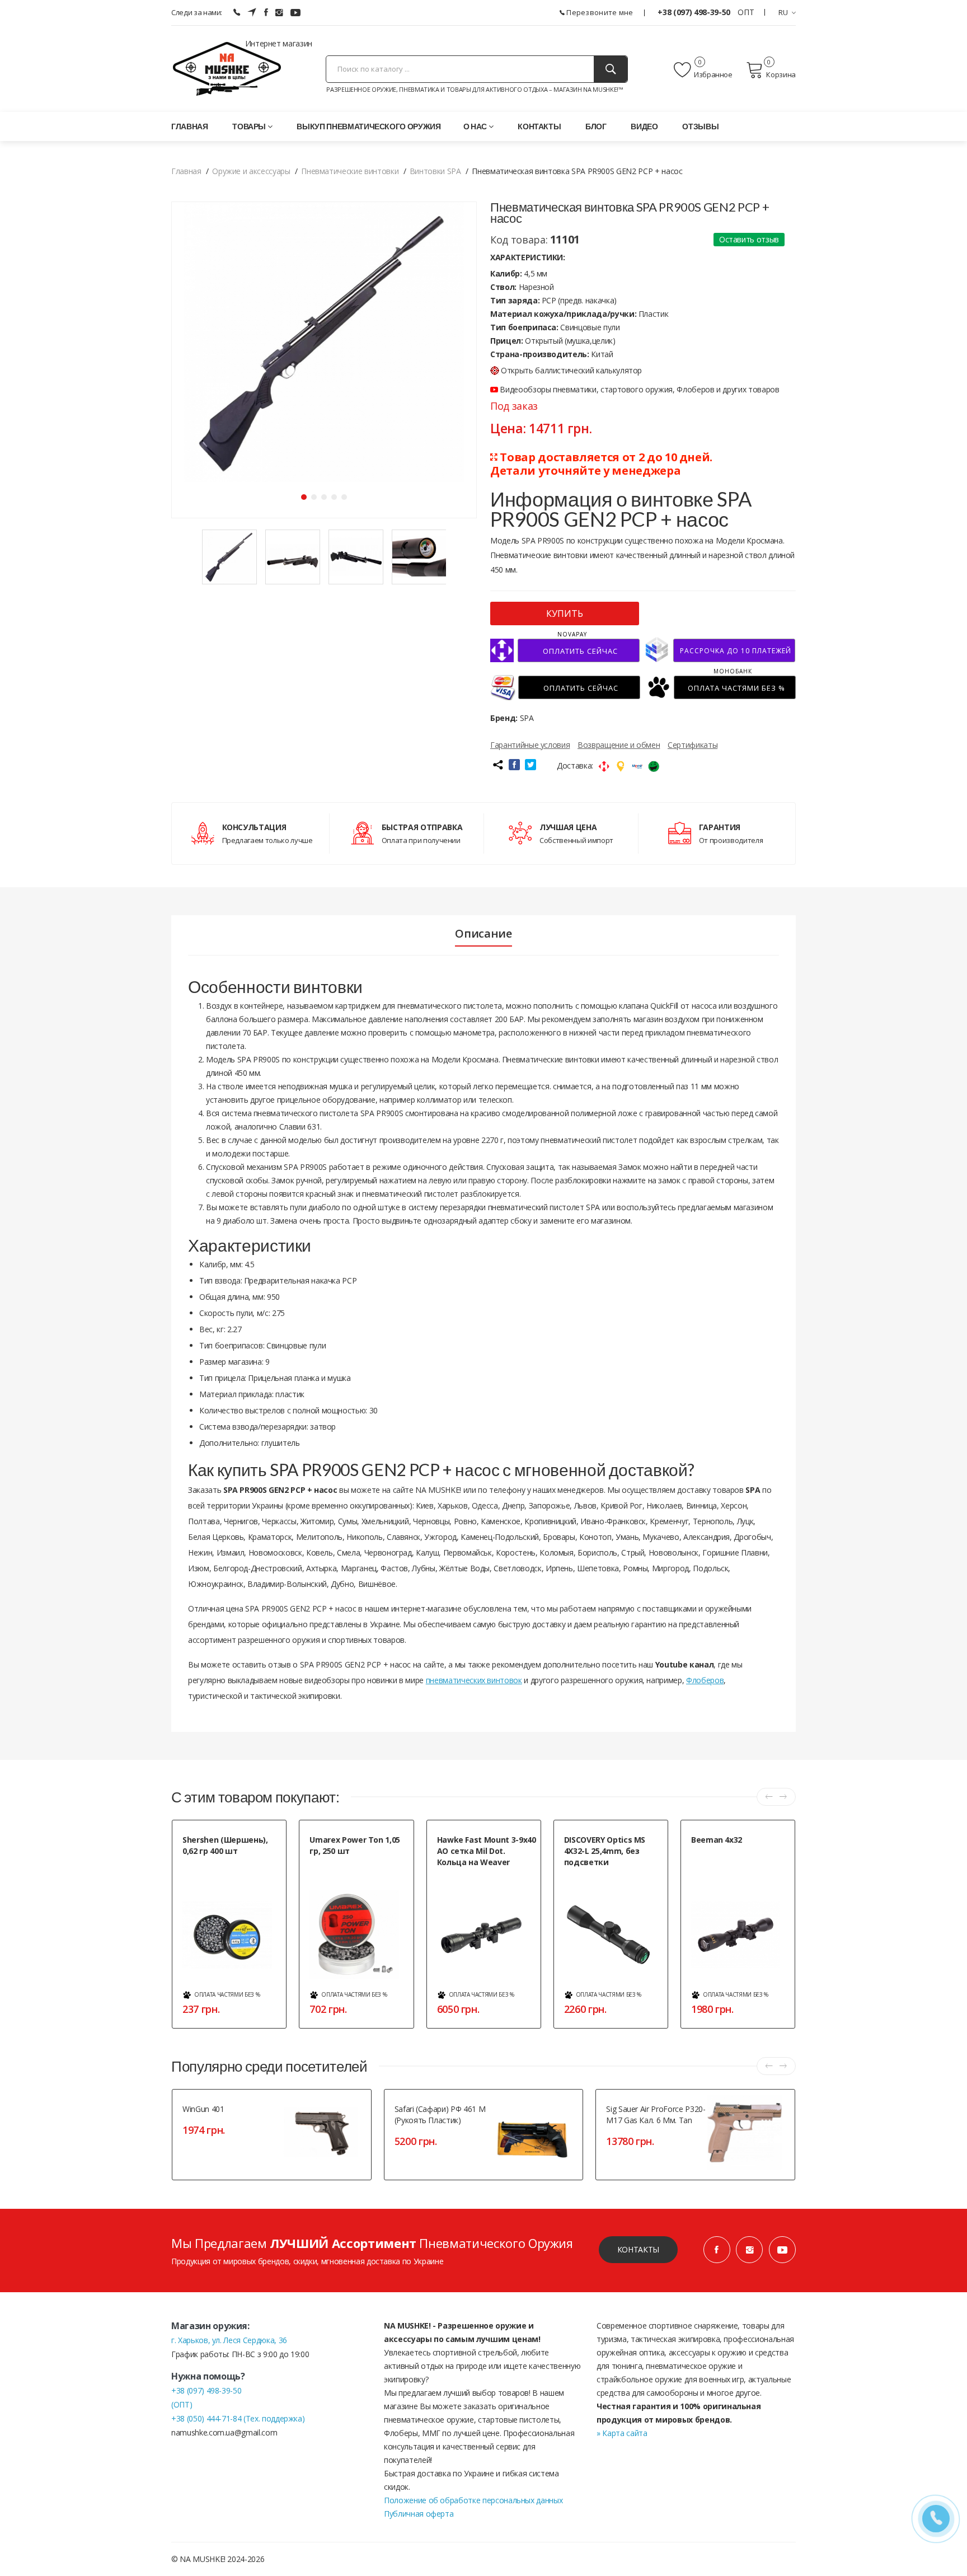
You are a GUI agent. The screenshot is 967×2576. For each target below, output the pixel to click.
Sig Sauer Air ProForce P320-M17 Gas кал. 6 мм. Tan (656, 2114)
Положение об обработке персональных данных (473, 2500)
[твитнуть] (531, 765)
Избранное (713, 74)
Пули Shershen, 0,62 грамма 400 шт (232, 1870)
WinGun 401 (203, 2109)
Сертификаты (693, 745)
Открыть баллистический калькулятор (571, 370)
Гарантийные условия (530, 745)
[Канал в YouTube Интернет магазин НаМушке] (782, 2250)
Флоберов (705, 1680)
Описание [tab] (483, 934)
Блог (596, 126)
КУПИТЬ (565, 613)
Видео (644, 126)
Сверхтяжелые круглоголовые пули (357, 1870)
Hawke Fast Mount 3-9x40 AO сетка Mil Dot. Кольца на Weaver (487, 1851)
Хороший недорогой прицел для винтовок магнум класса (738, 1859)
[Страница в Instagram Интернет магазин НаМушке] (279, 12)
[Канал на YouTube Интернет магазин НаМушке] (295, 12)
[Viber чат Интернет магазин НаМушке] (237, 12)
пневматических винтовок (474, 1680)
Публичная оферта (419, 2514)
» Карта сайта (622, 2433)
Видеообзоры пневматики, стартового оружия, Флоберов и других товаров (639, 389)
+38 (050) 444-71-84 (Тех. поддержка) (238, 2418)
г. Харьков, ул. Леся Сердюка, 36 (229, 2340)
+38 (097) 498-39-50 (695, 12)
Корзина (781, 74)
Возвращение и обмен (619, 745)
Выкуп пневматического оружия (369, 126)
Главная (190, 126)
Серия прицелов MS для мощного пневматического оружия (608, 1887)
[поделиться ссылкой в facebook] (514, 765)
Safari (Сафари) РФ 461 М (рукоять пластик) (440, 2114)
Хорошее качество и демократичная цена (471, 1881)
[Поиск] (611, 69)
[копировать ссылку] (497, 765)
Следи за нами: (197, 12)
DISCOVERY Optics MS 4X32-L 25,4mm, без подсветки (605, 1851)
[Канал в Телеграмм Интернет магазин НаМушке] (252, 12)
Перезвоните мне (599, 12)
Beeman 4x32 (717, 1840)
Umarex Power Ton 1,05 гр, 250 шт (355, 1845)
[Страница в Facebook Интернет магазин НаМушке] (266, 12)
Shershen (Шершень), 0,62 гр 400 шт (225, 1845)
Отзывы (700, 126)
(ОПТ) (182, 2404)
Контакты (539, 126)
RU (783, 12)
